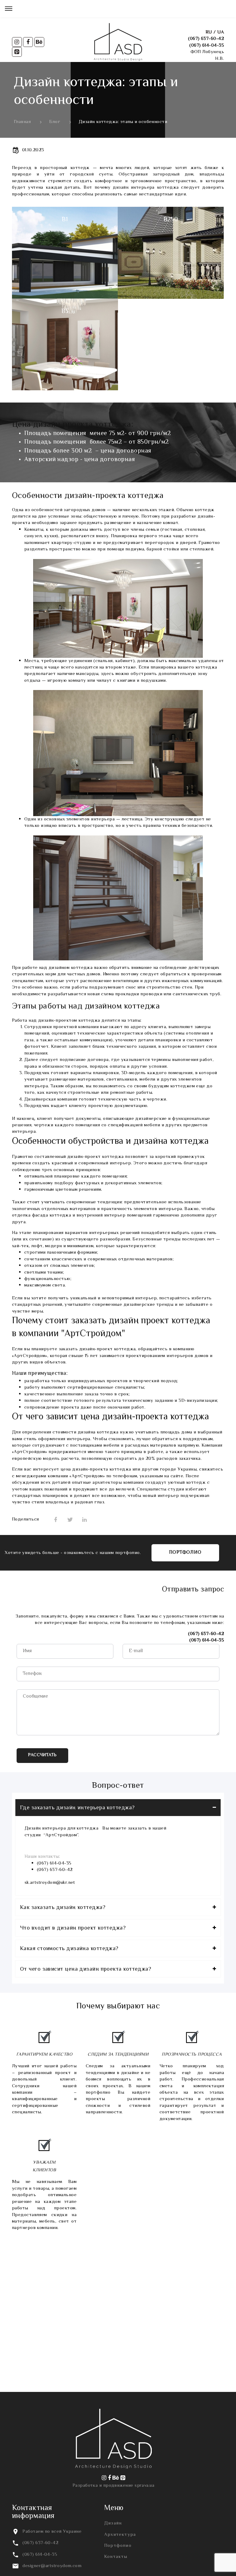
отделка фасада (30, 1215)
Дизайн (113, 2523)
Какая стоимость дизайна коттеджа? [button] (69, 1949)
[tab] (118, 1808)
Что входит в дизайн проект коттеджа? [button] (73, 1928)
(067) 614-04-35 (207, 46)
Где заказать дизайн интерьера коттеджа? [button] (77, 1808)
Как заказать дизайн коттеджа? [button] (63, 1908)
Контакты (116, 2557)
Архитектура (120, 2535)
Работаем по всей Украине (52, 2532)
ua (221, 32)
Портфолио (185, 1553)
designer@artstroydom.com (52, 2566)
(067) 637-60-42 (206, 39)
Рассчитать (42, 1755)
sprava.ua (144, 2486)
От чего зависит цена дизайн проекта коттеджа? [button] (86, 1969)
